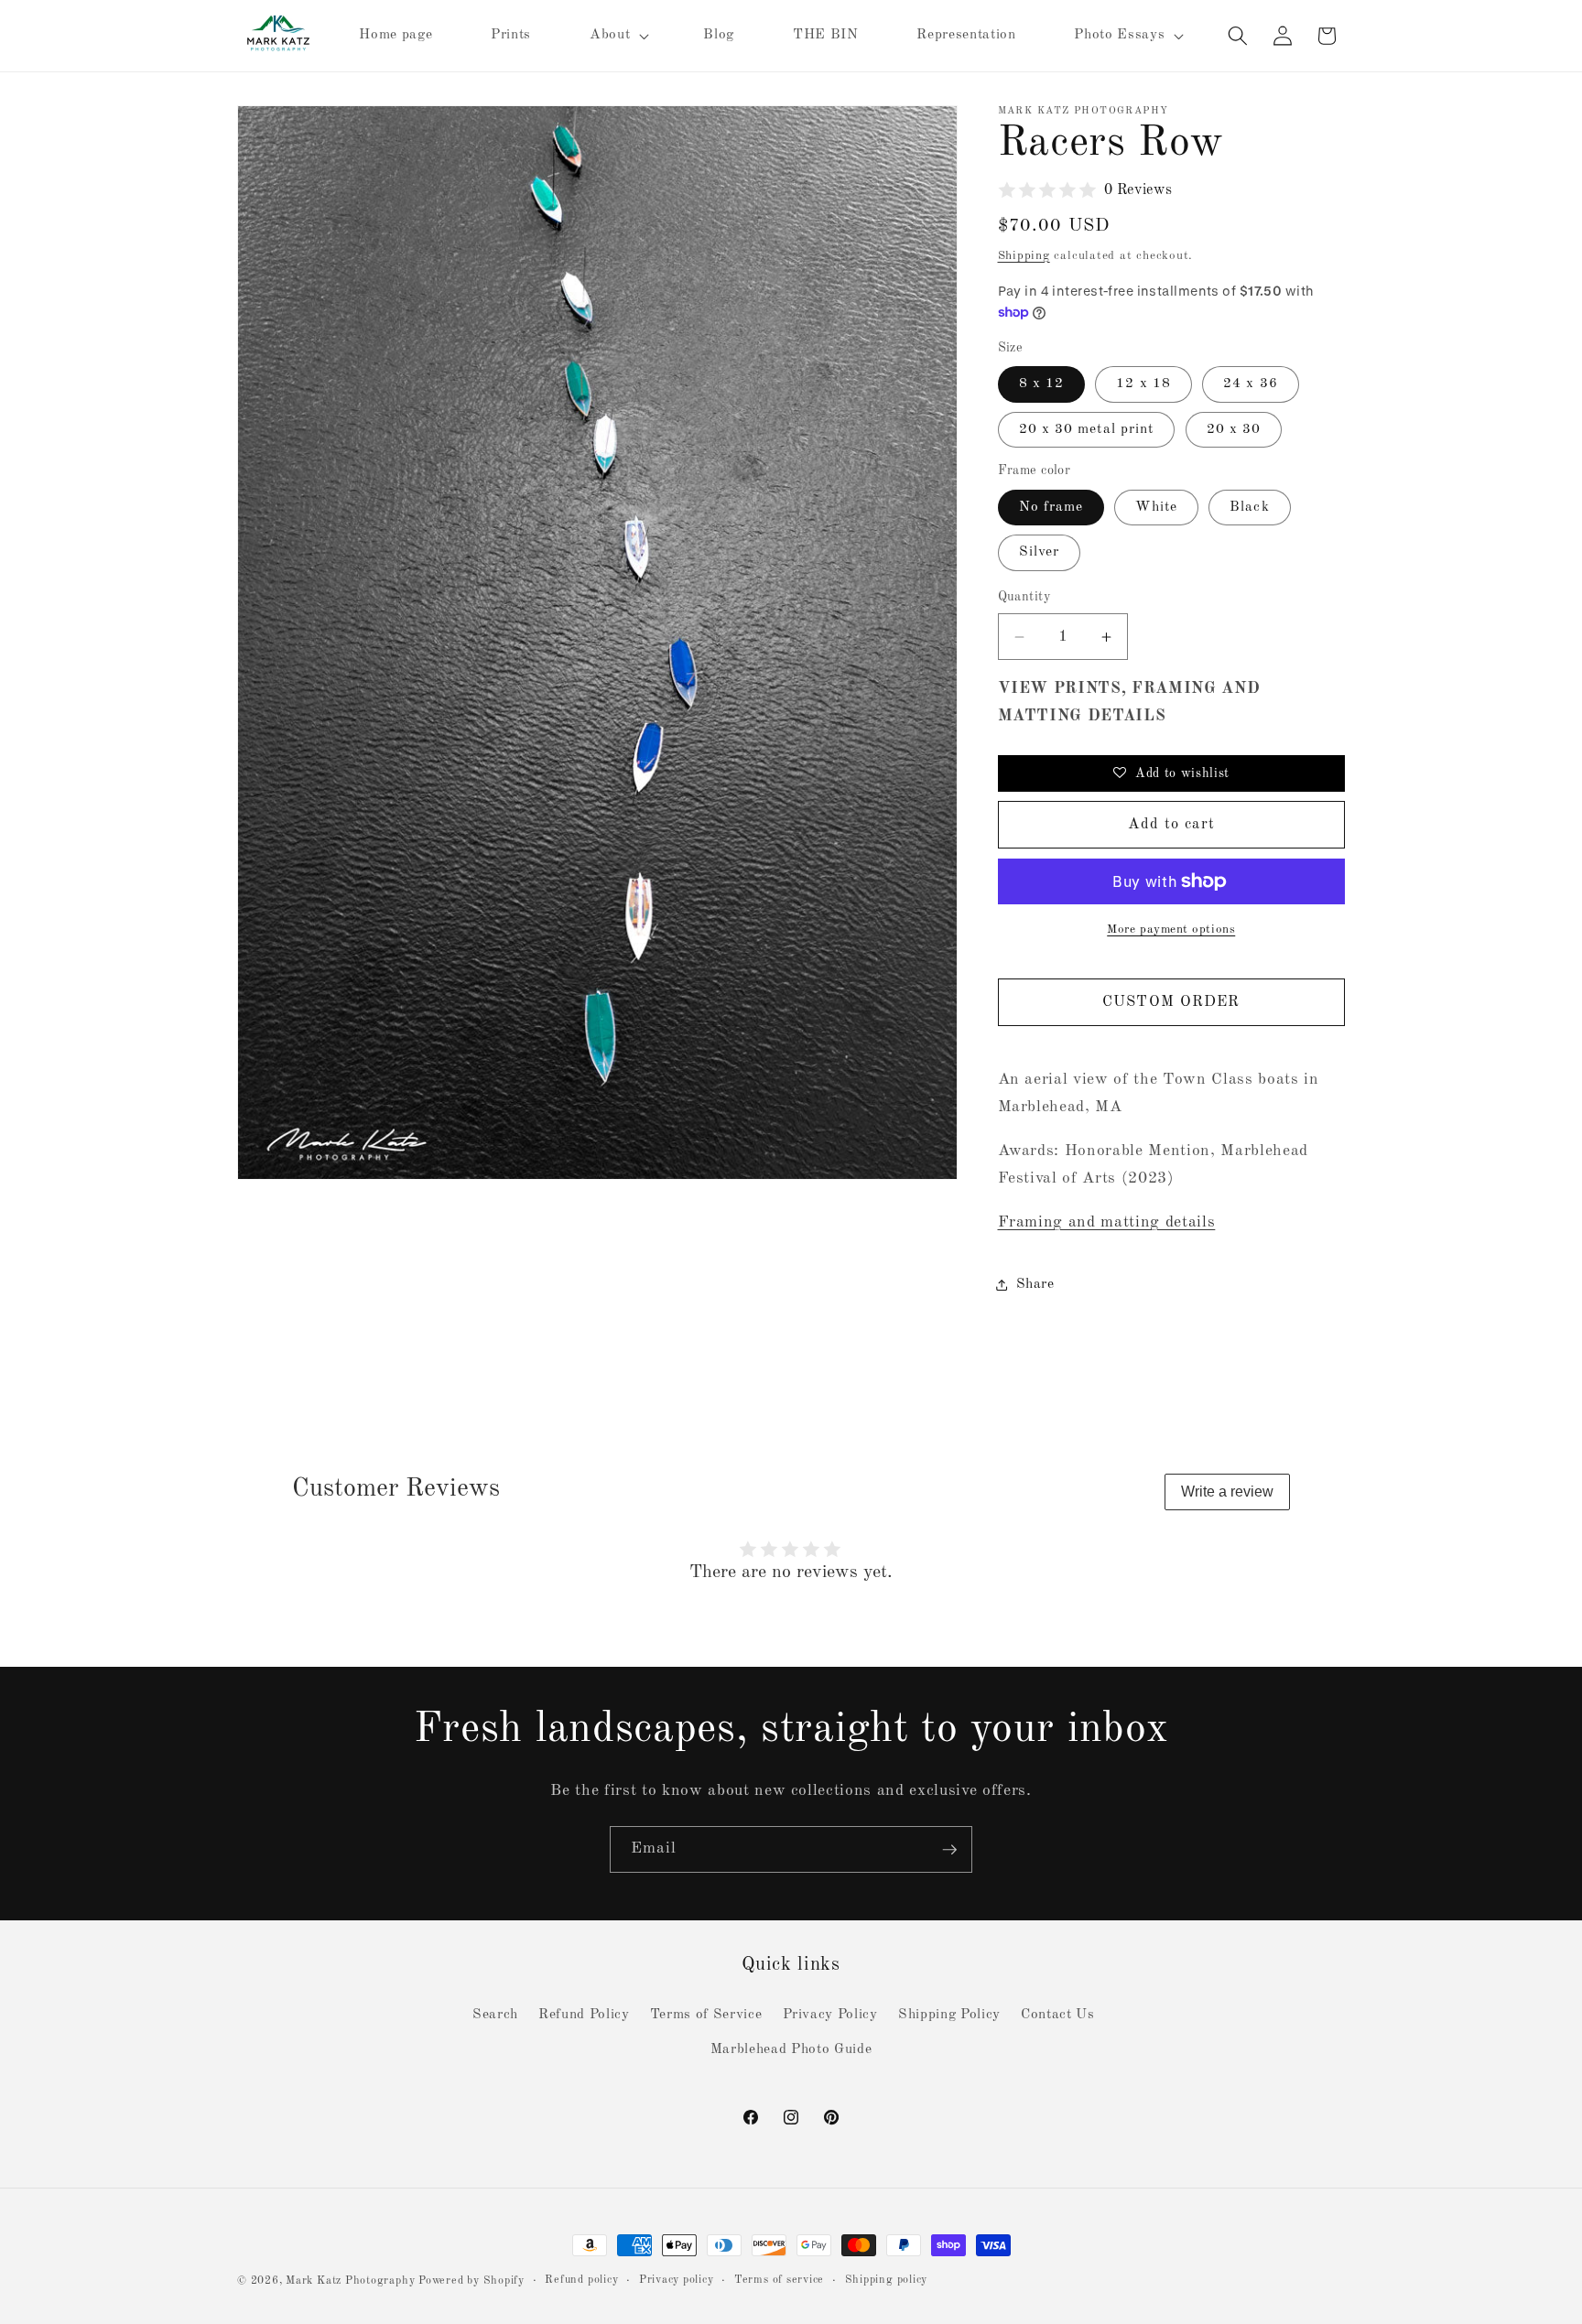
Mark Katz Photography (352, 2281)
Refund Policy (584, 2015)
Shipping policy (887, 2280)
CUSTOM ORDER (1171, 1002)
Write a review (1227, 1492)
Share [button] (1035, 1284)
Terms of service (779, 2280)
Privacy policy (677, 2280)
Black (1250, 507)
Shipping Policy (949, 2015)
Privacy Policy (830, 2015)
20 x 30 (1234, 429)
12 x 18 (1143, 384)
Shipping (1024, 256)
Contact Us (1058, 2015)
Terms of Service (706, 2015)
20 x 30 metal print (1087, 429)
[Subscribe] (949, 1850)
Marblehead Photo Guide (791, 2049)
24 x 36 (1251, 384)
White (1156, 507)
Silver (1040, 552)
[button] (618, 36)
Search (495, 2015)
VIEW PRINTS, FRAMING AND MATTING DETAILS (1129, 703)
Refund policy (581, 2280)
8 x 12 (1042, 384)
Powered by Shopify (471, 2281)
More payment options (1171, 930)
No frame (1051, 507)
